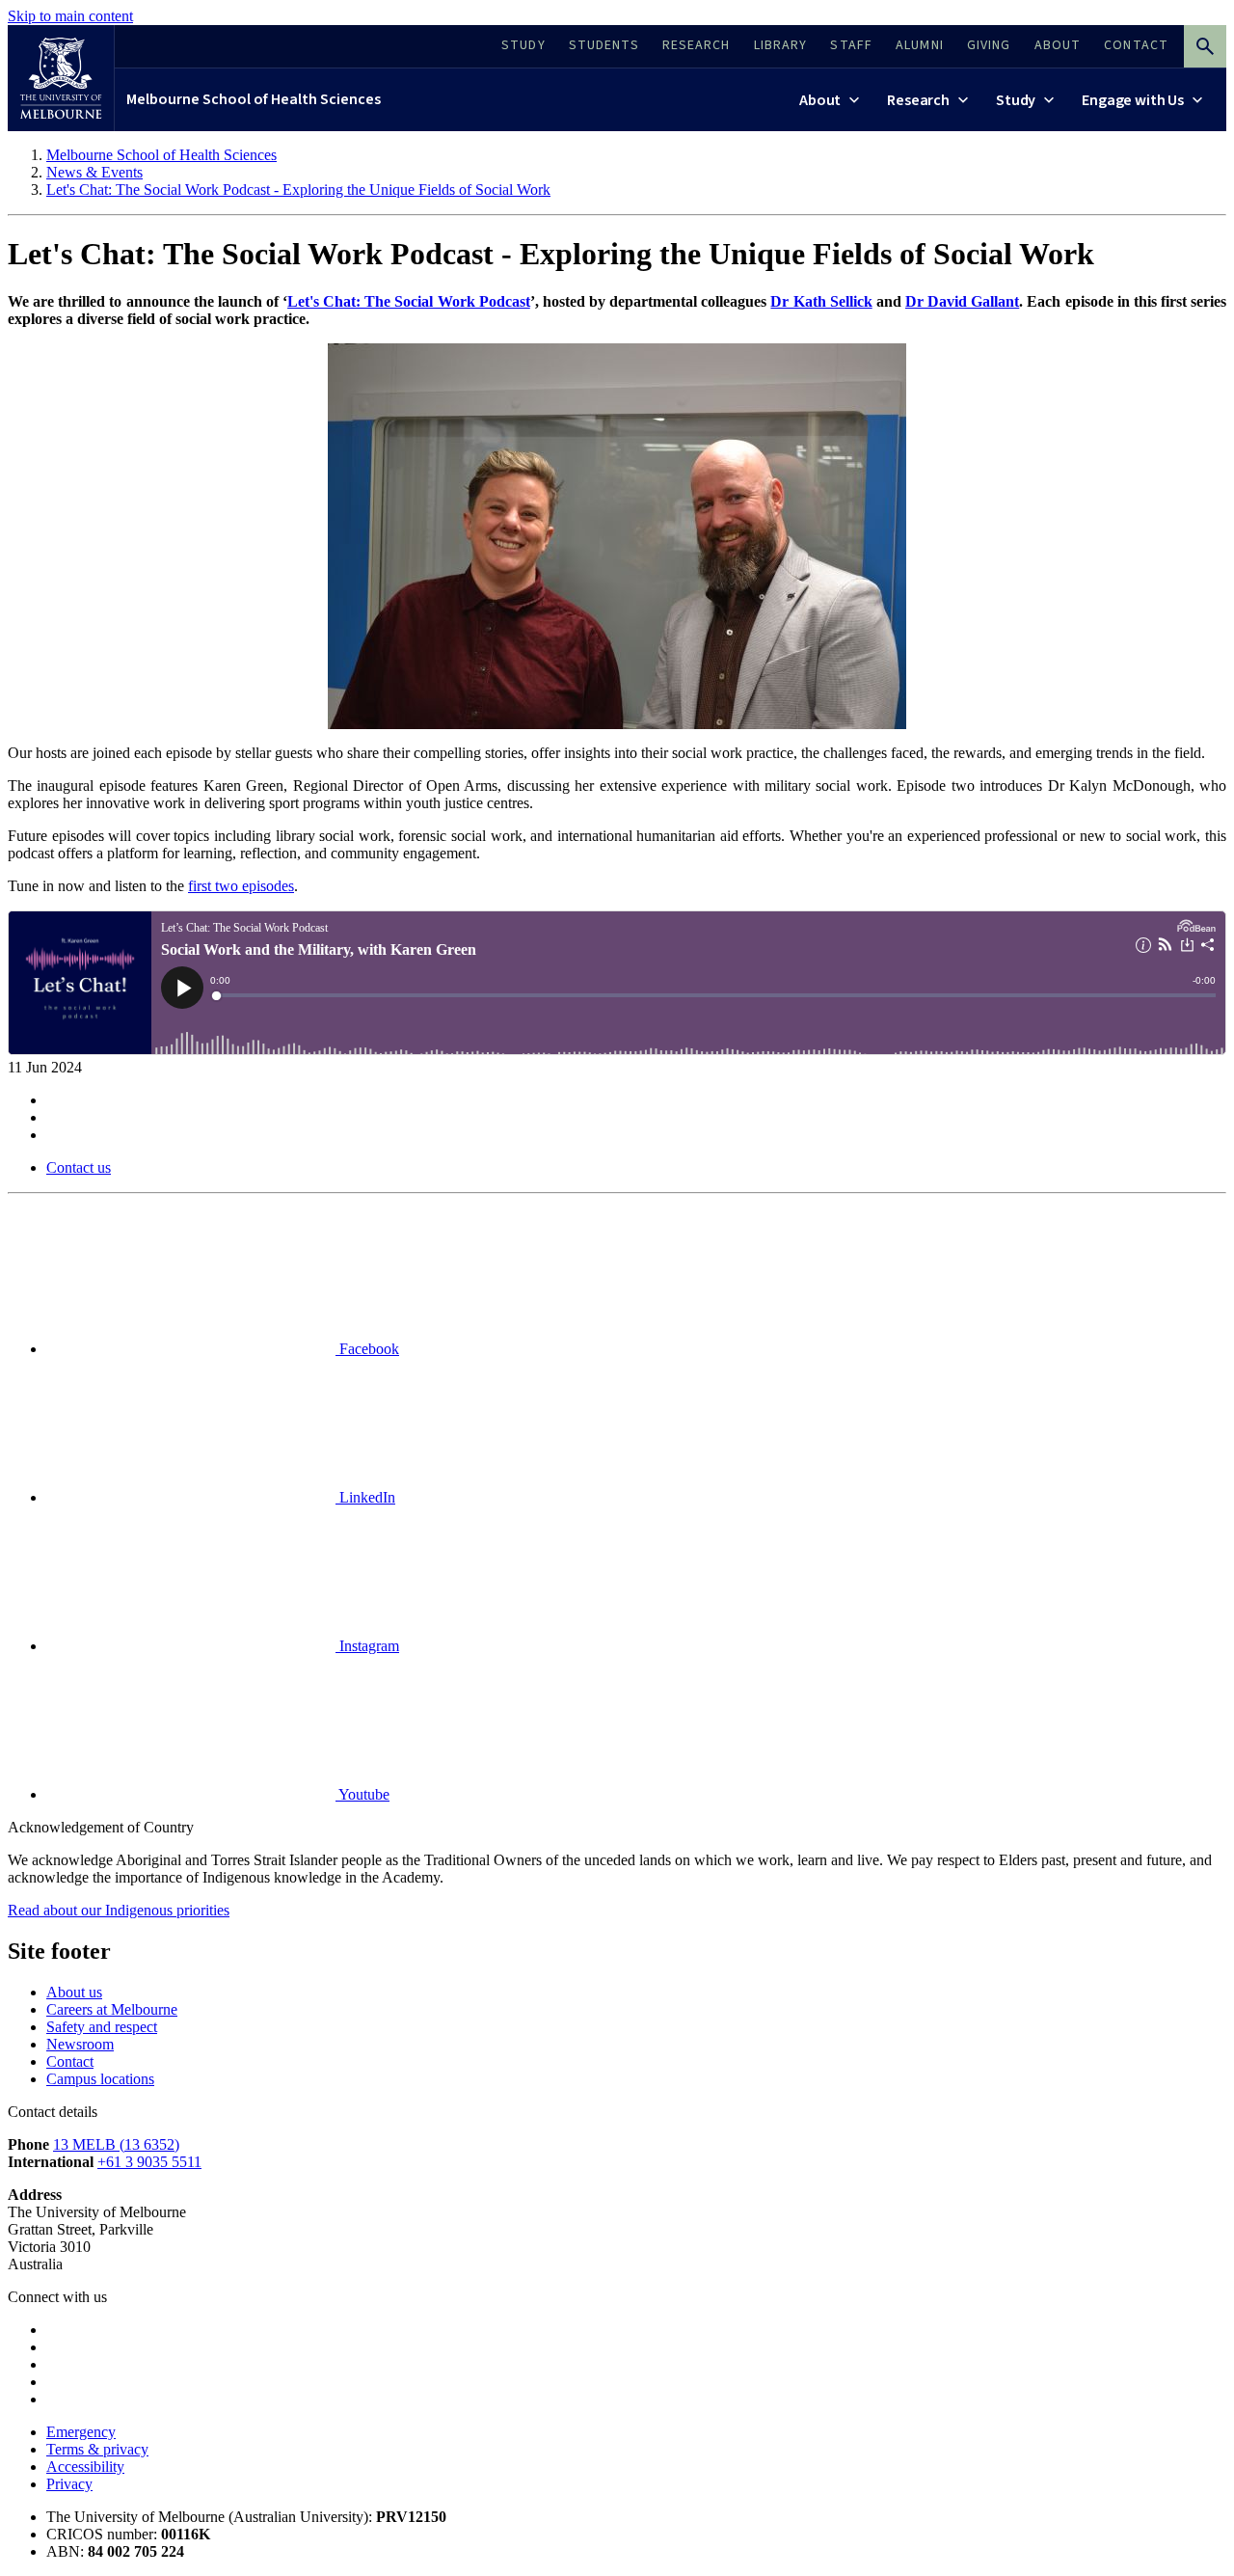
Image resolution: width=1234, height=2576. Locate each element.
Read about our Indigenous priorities (119, 1910)
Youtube (362, 1794)
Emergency (81, 2432)
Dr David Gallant (962, 301)
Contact (70, 2061)
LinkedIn (365, 1497)
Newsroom (80, 2044)
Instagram (367, 1646)
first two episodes (241, 886)
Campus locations (100, 2079)
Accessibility (85, 2467)
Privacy (69, 2484)
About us (74, 1992)
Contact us (79, 1167)
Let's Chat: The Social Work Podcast (409, 301)
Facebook (367, 1349)
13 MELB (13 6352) (116, 2144)
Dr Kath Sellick (821, 301)
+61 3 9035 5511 (149, 2162)
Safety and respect (102, 2027)
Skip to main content (70, 16)
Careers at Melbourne (112, 2009)
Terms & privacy (97, 2449)
